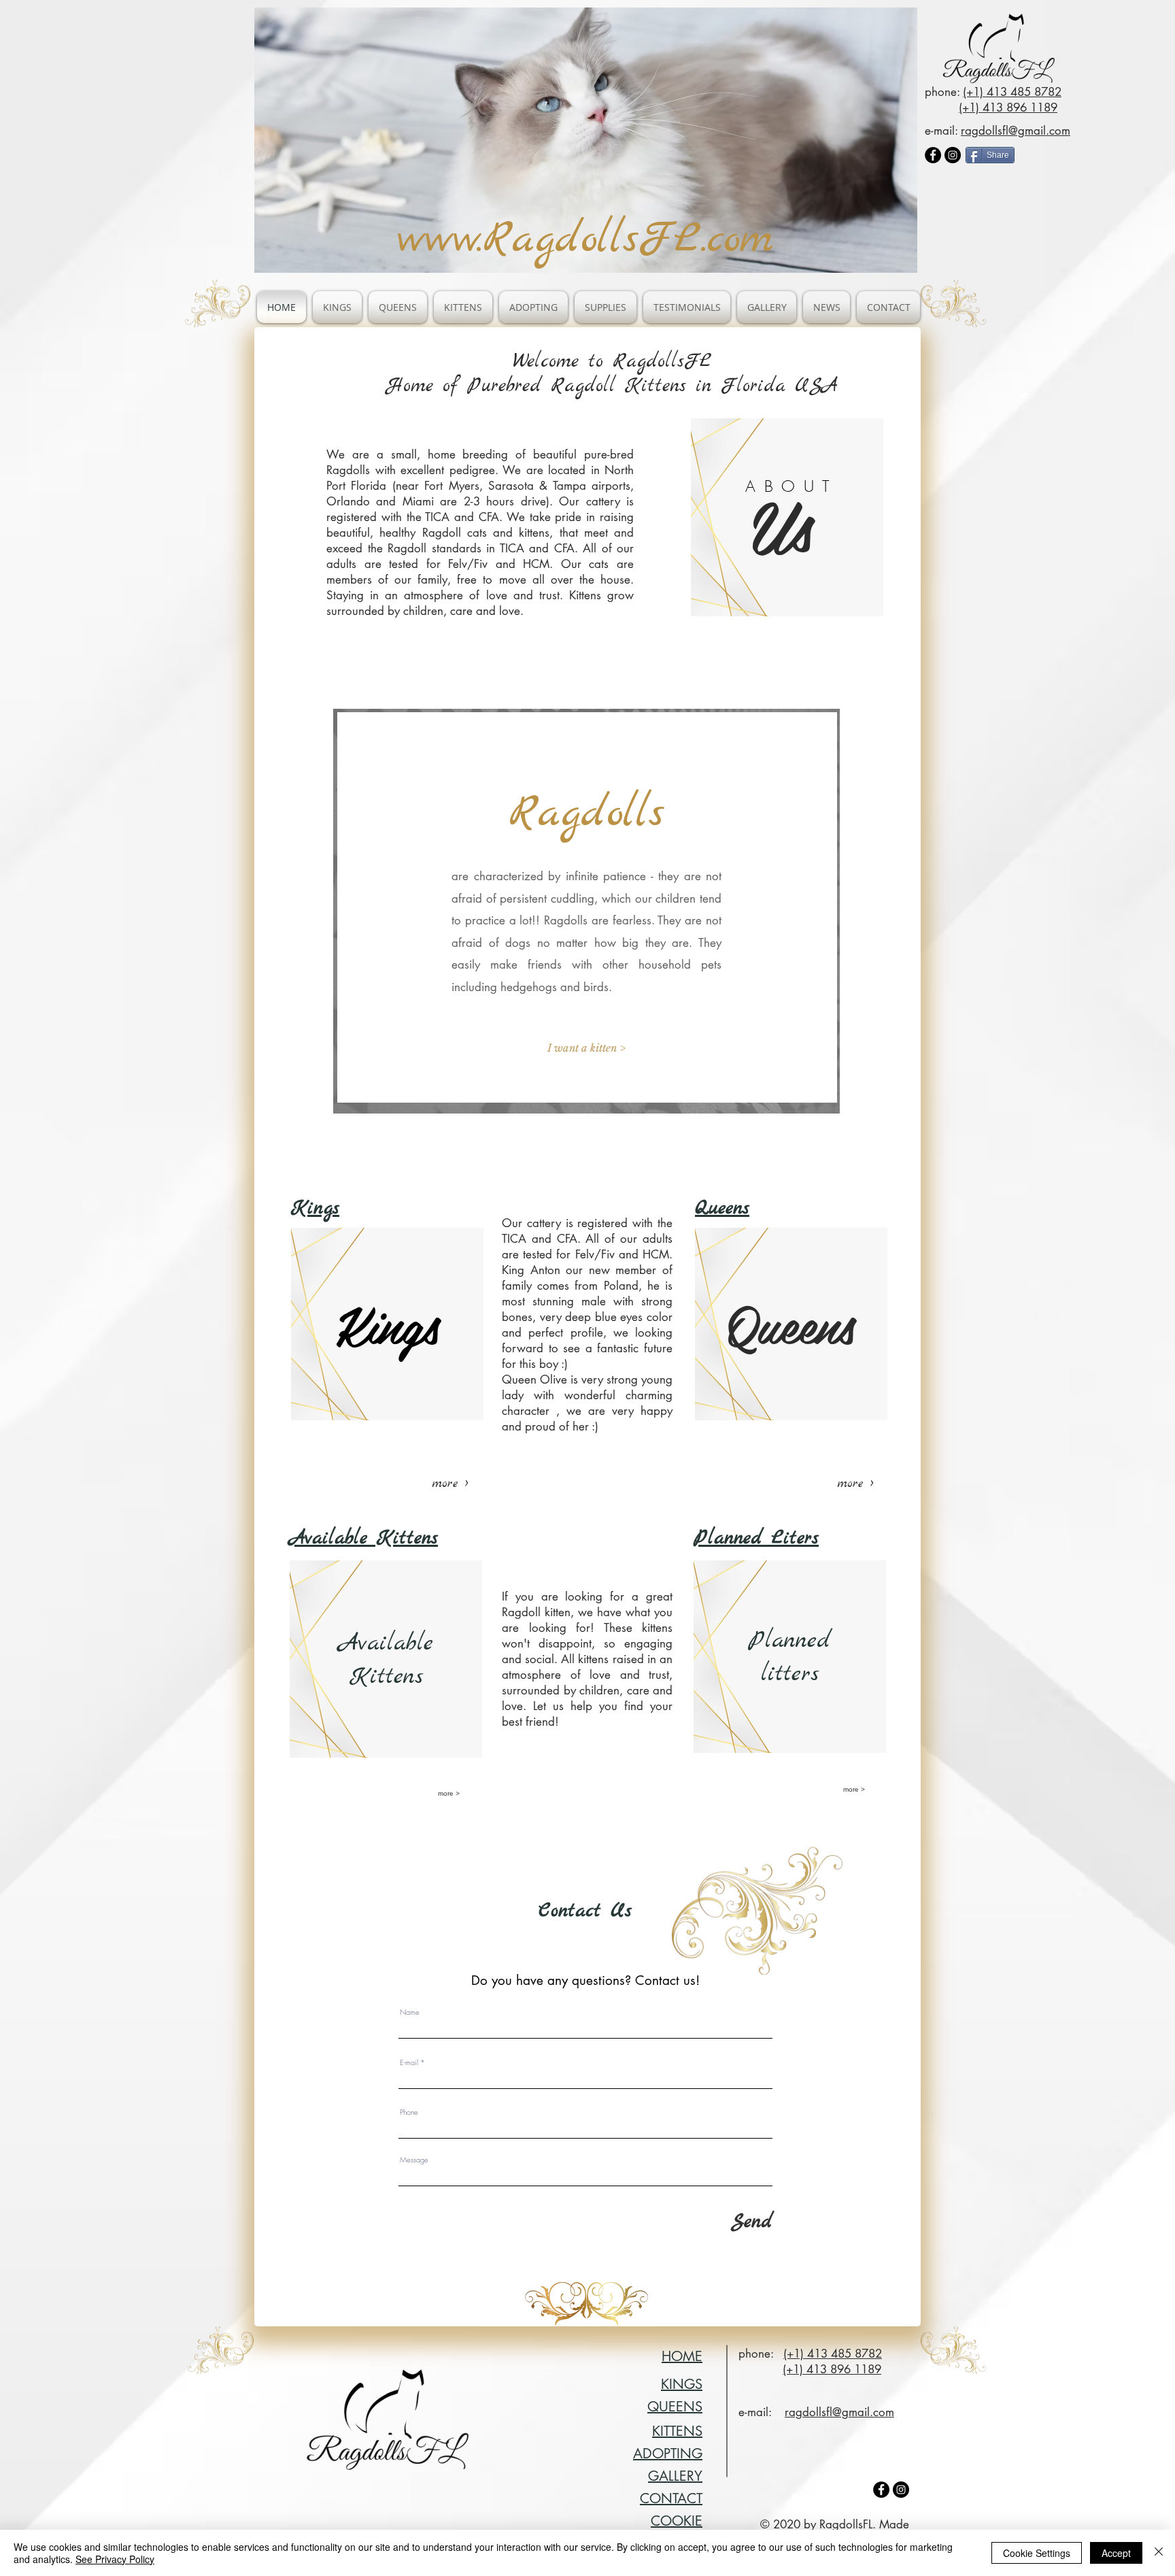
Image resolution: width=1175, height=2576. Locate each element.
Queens (722, 1209)
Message (414, 2159)
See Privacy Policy (115, 2559)
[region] (787, 517)
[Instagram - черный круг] (953, 155)
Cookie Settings (1037, 2553)
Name (410, 2012)
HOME (682, 2356)
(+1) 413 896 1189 (1008, 107)
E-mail (409, 2062)
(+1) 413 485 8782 (1012, 92)
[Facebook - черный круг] (933, 155)
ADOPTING (668, 2454)
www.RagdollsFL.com (585, 240)
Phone (409, 2112)
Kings (315, 1209)
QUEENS (675, 2407)
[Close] (1159, 2553)
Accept (1116, 2553)
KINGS (682, 2384)
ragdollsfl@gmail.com (1016, 131)
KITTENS (677, 2431)
